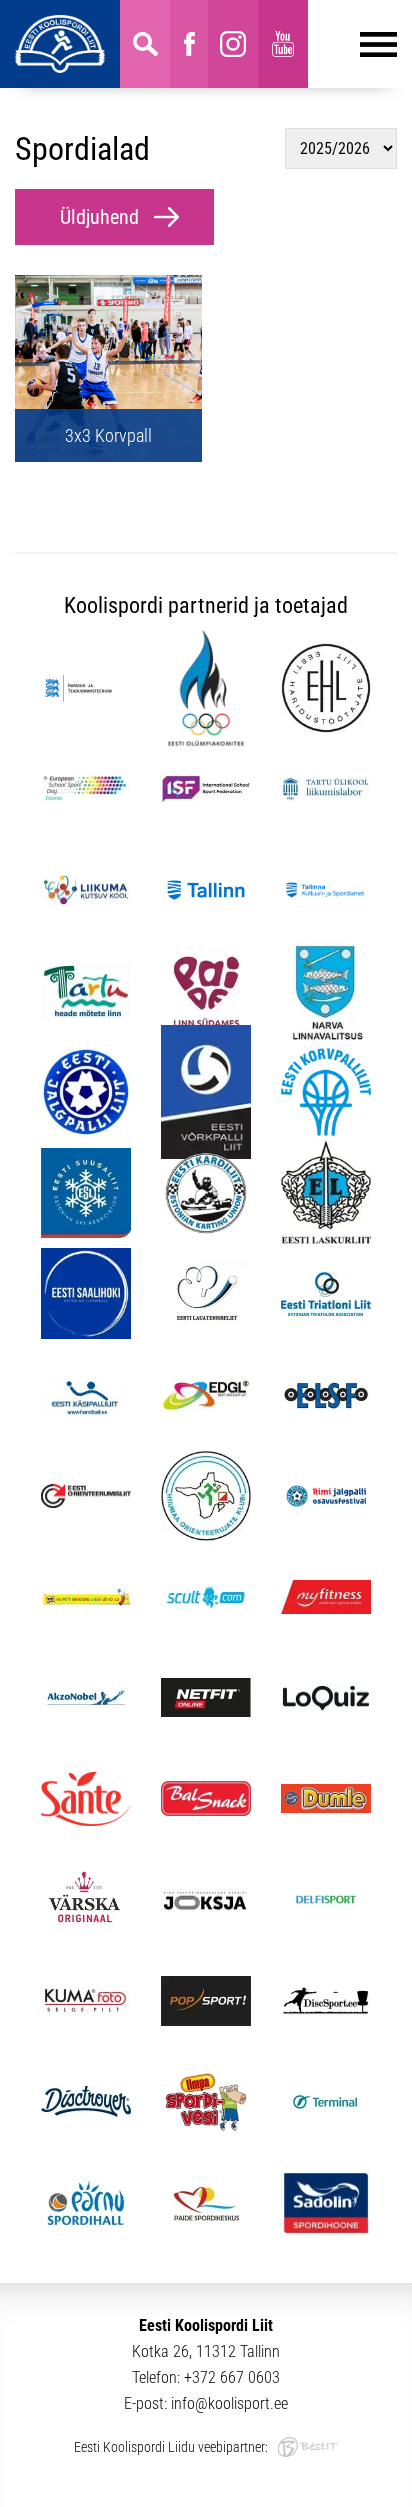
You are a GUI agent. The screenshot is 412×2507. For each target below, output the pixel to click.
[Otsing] (145, 44)
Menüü (352, 44)
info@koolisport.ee (229, 2403)
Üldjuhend (99, 217)
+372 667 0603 (232, 2377)
